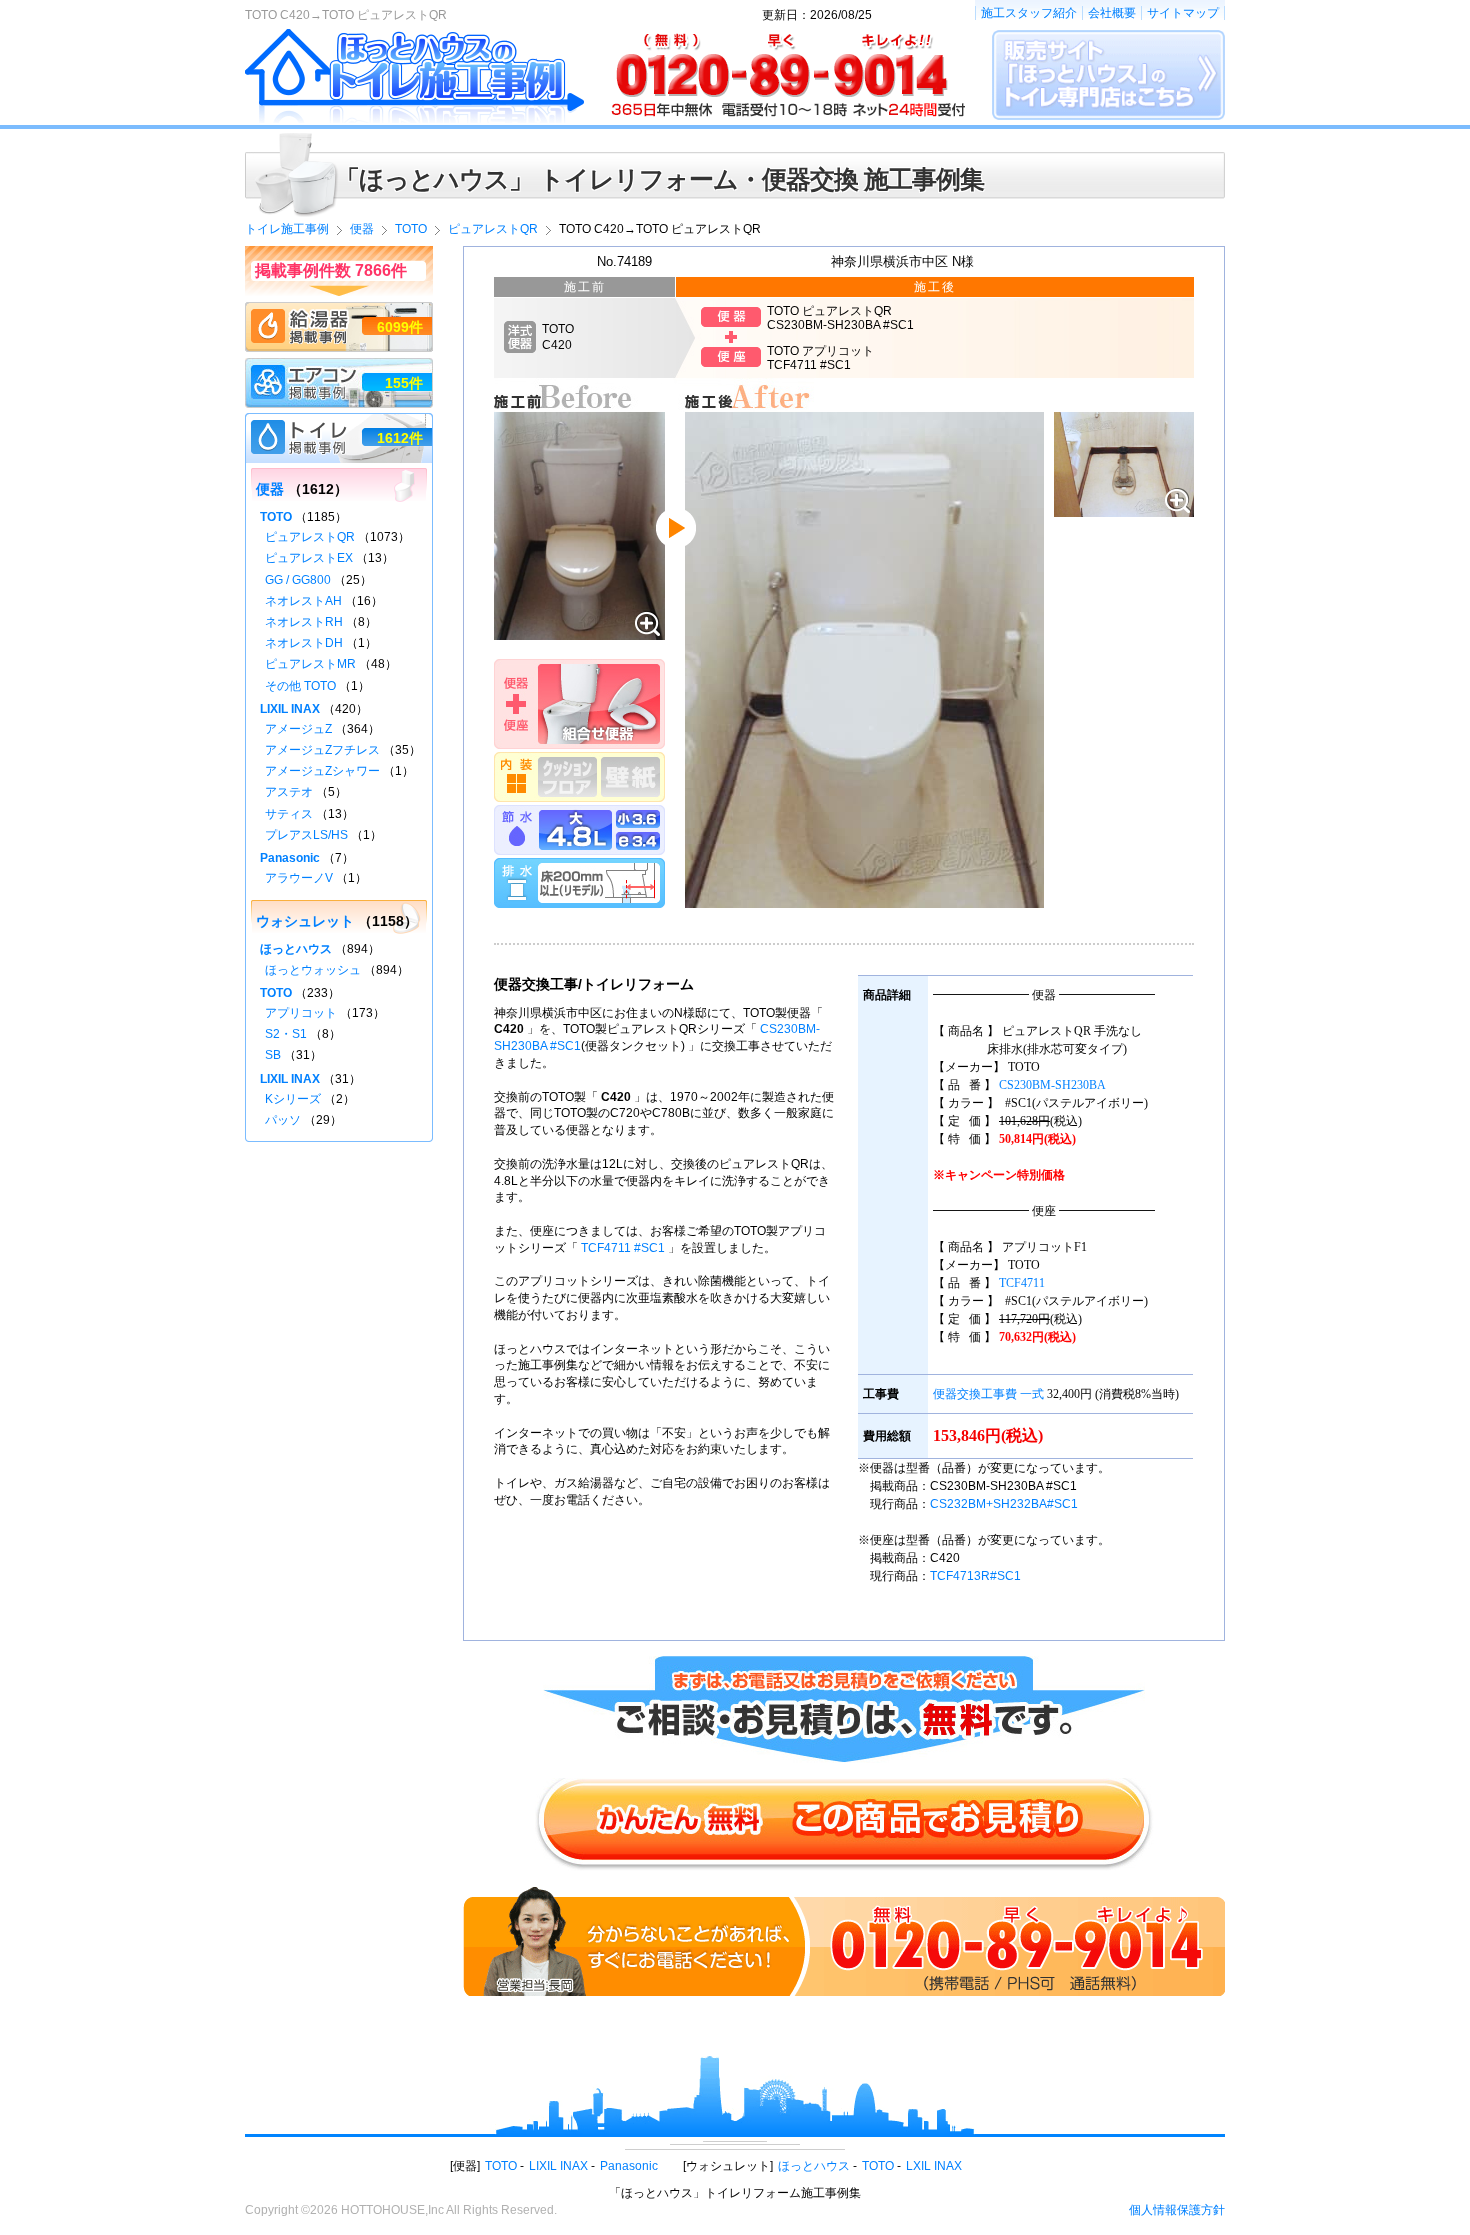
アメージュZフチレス (322, 750)
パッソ (283, 1120)
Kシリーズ (293, 1099)
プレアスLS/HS (306, 835)
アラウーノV (299, 878)
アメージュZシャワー (322, 771)
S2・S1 (286, 1034)
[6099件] (339, 311)
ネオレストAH (303, 601)
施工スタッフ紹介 (1029, 13)
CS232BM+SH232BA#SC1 (1004, 1504)
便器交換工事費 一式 (988, 1394)
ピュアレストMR (310, 664)
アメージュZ (298, 729)
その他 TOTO (300, 686)
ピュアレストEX (309, 558)
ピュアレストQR (310, 537)
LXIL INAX (934, 2166)
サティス (289, 814)
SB (273, 1055)
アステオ (289, 792)
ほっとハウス (296, 949)
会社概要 (1112, 13)
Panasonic (290, 858)
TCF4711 (1022, 1283)
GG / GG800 (298, 580)
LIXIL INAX (290, 709)
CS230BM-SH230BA (1052, 1085)
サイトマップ (1183, 13)
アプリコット (301, 1013)
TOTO (276, 517)
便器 (270, 489)
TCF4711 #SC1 (623, 1248)
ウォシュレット (305, 921)
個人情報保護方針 (1177, 2210)
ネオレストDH (304, 643)
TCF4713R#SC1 (975, 1576)
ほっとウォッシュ (313, 970)
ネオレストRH (304, 622)
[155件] (339, 367)
